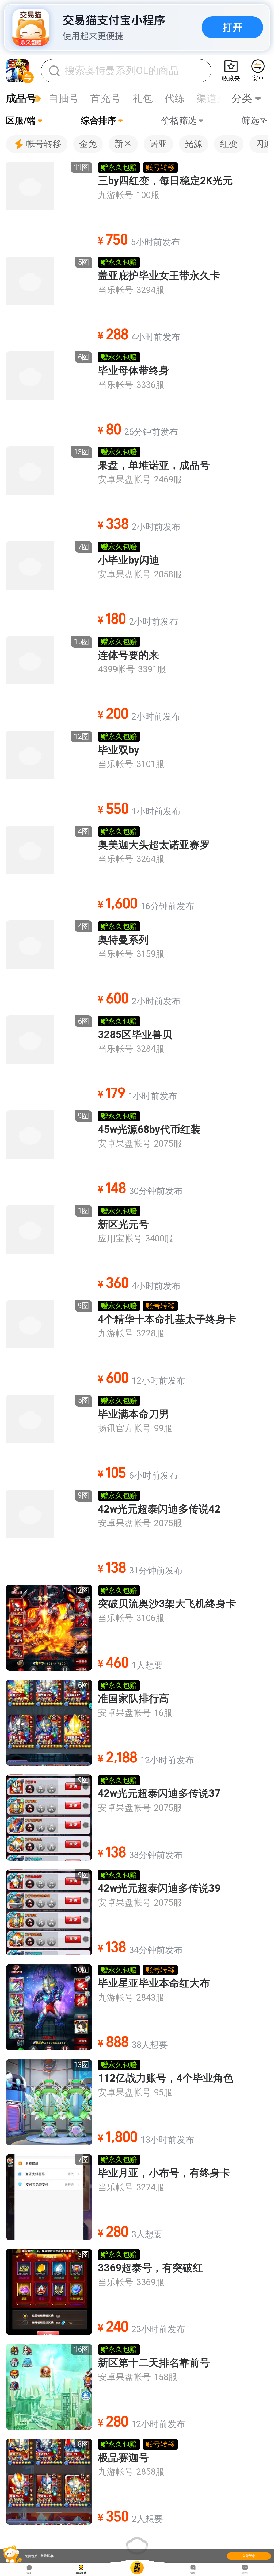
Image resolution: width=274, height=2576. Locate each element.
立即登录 (249, 2556)
